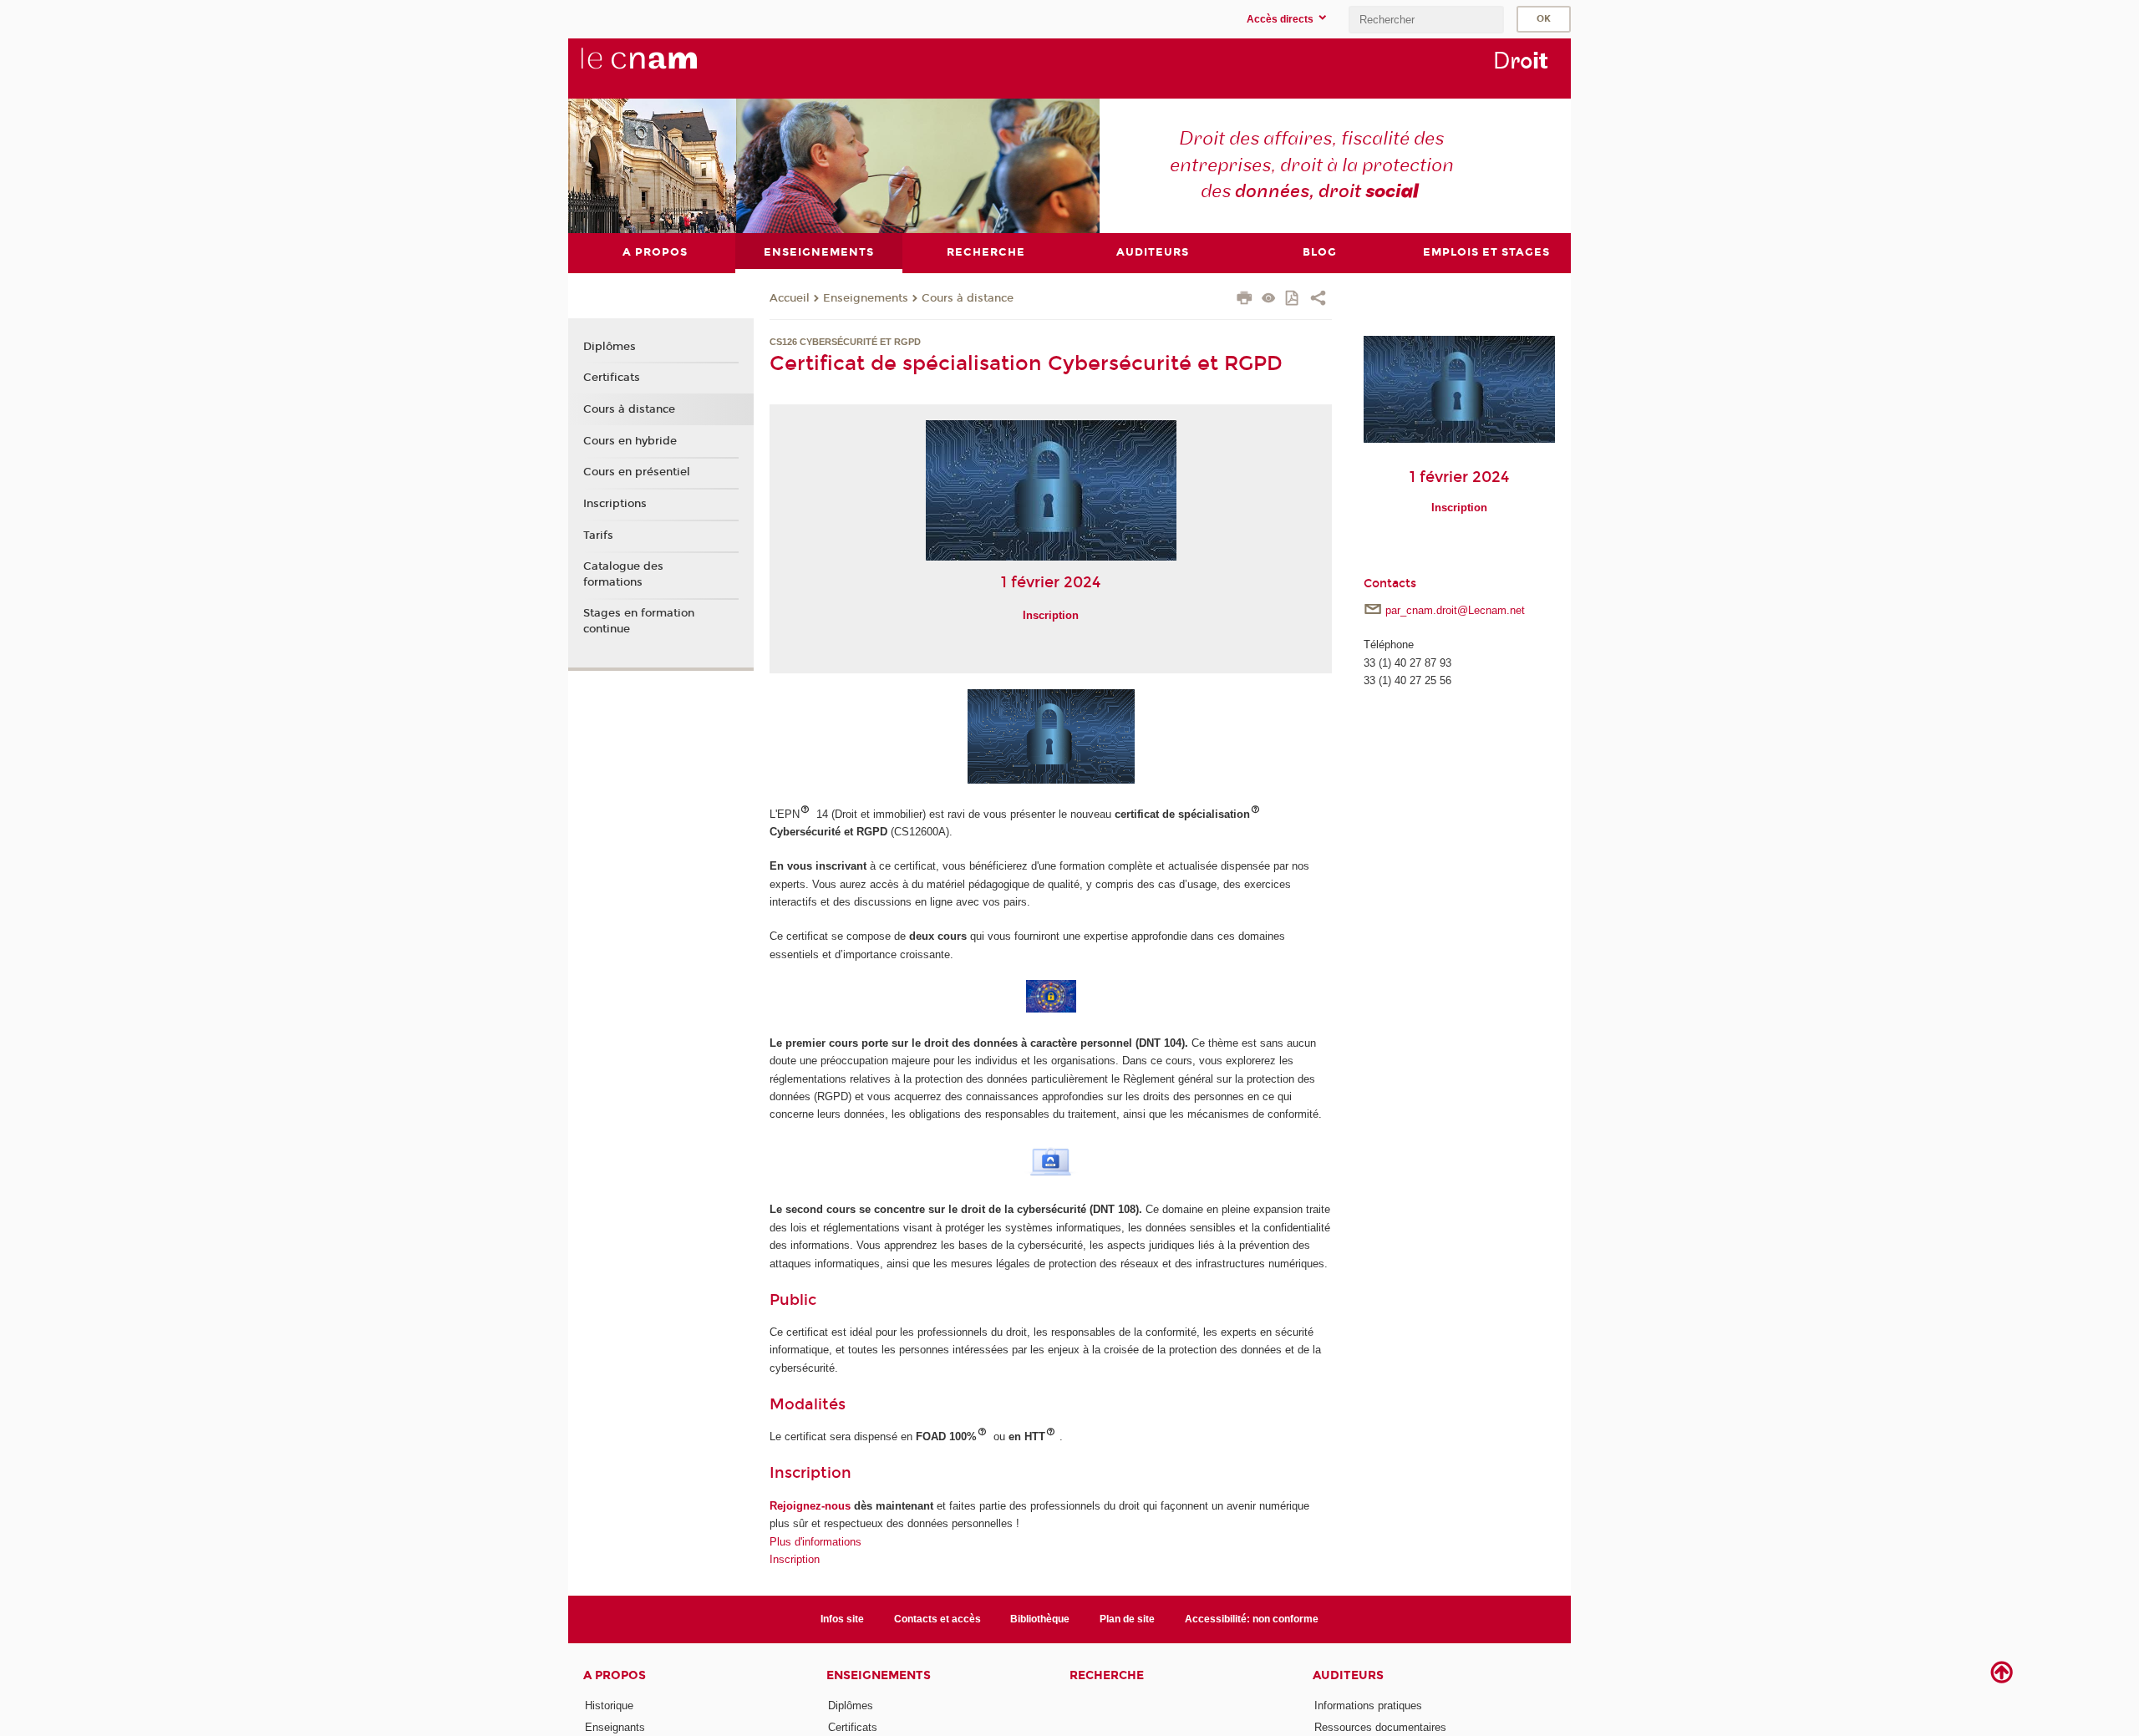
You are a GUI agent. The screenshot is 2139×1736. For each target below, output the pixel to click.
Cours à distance (968, 298)
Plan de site (1127, 1619)
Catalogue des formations (623, 574)
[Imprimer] (1245, 300)
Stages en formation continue (639, 621)
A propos (615, 1675)
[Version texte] (1269, 299)
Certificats (612, 378)
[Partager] (1318, 300)
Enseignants (615, 1727)
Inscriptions (615, 504)
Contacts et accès (937, 1619)
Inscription (810, 1473)
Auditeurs (1348, 1675)
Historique (609, 1706)
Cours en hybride (630, 441)
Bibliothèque (1040, 1619)
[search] (1426, 20)
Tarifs (598, 536)
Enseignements (866, 298)
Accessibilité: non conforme (1252, 1619)
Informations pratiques (1368, 1706)
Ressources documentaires (1380, 1727)
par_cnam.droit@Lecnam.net (1455, 610)
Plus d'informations (815, 1542)
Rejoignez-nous (810, 1506)
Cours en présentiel (637, 472)
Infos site (842, 1619)
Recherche (1107, 1675)
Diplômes (610, 347)
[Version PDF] (1293, 299)
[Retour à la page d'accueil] (667, 68)
